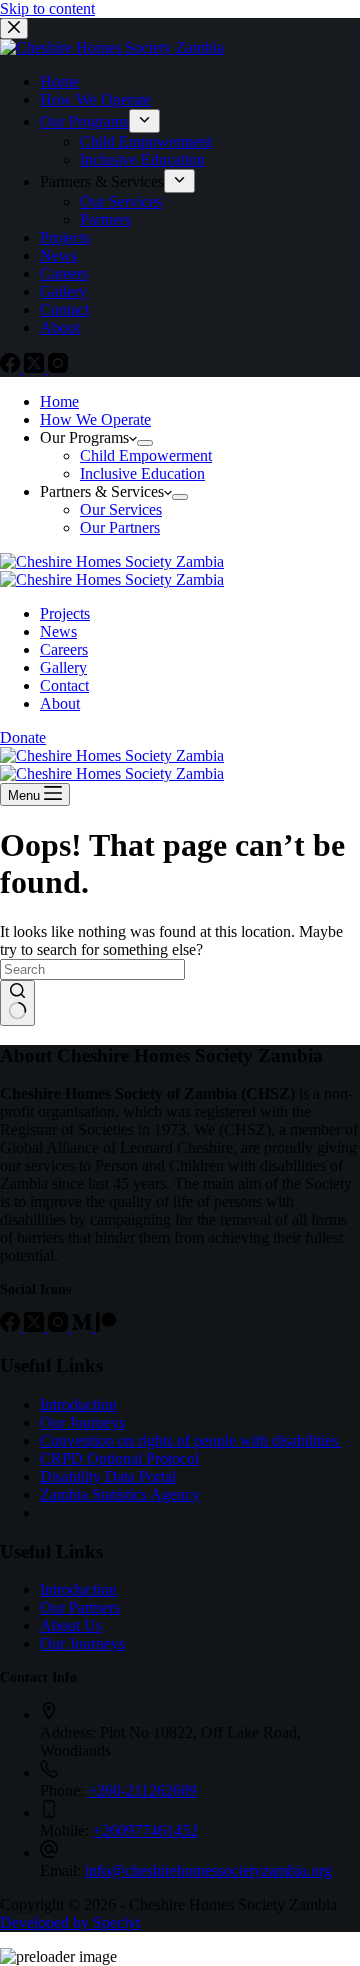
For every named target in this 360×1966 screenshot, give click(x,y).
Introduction (78, 1404)
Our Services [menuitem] (121, 201)
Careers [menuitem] (64, 273)
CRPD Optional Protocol (119, 1458)
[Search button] (17, 1003)
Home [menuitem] (59, 81)
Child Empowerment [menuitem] (146, 141)
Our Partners (80, 1607)
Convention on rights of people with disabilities (191, 1440)
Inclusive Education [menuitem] (142, 159)
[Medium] (84, 1326)
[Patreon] (106, 1326)
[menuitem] (144, 121)
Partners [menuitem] (105, 219)
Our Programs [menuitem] (84, 121)
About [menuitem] (60, 327)
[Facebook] (12, 367)
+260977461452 (145, 1830)
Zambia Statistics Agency (120, 1494)
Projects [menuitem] (65, 237)
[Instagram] (58, 367)
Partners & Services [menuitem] (102, 181)
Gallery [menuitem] (63, 291)
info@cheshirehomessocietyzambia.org (208, 1870)
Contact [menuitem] (64, 309)
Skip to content (47, 8)
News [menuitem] (58, 255)
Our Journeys (82, 1422)
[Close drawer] (14, 28)
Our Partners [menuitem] (120, 527)
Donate (23, 737)
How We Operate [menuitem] (95, 99)
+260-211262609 (142, 1790)
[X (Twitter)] (36, 367)
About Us (71, 1625)
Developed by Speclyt (70, 1922)
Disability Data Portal (108, 1476)
